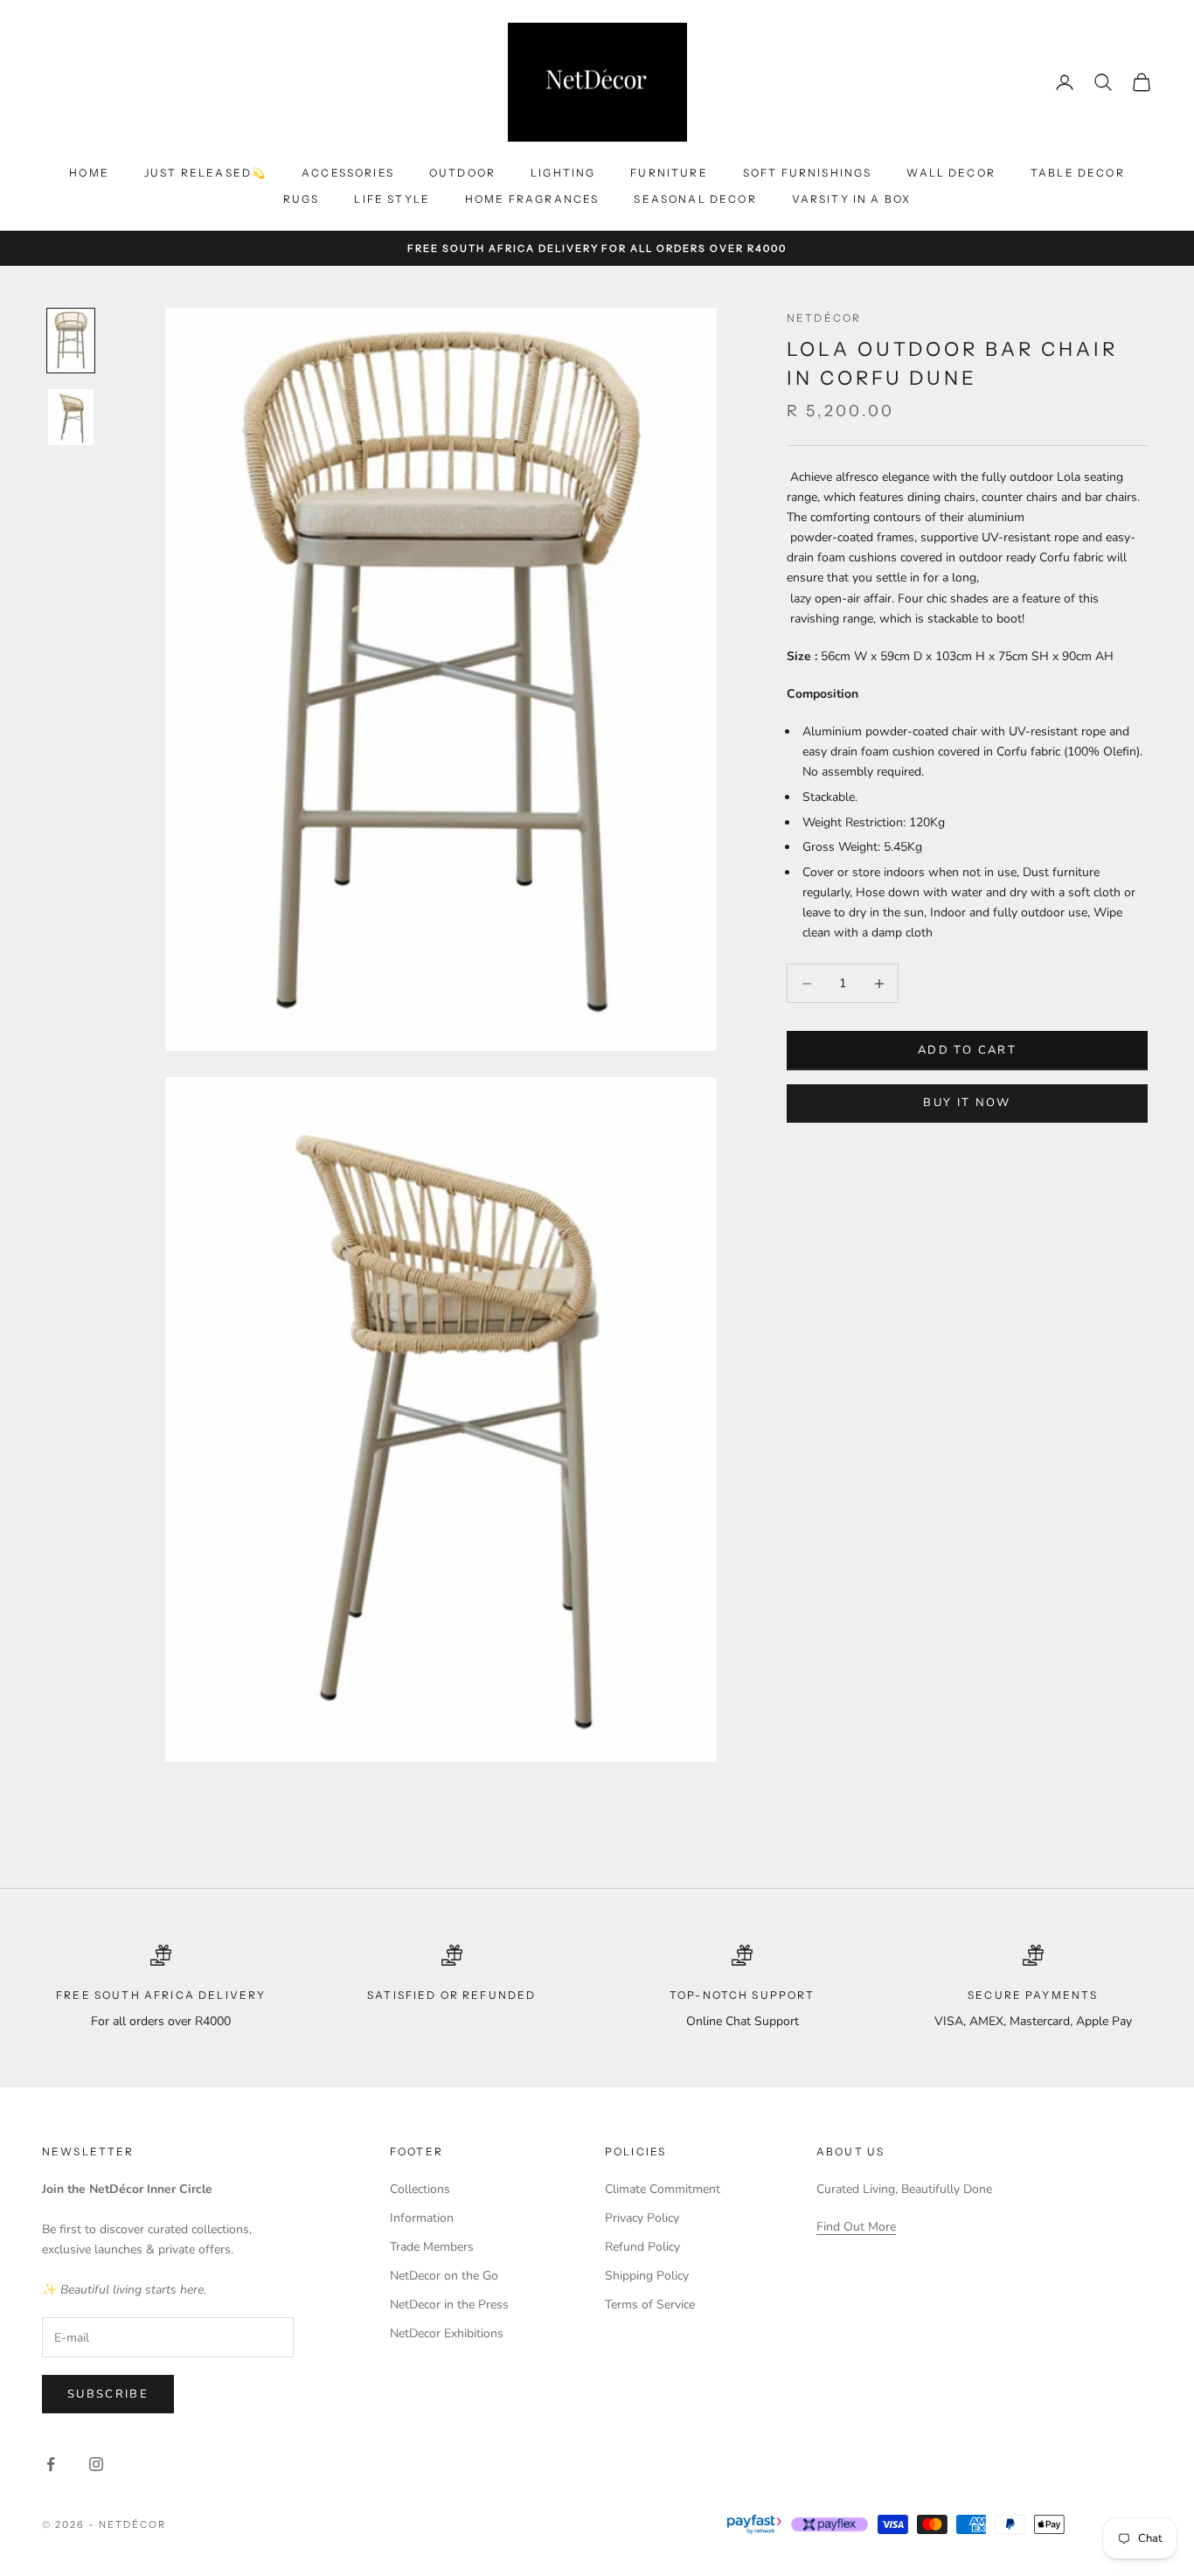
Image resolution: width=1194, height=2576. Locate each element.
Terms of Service (650, 2304)
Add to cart (967, 1050)
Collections (420, 2189)
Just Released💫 (205, 173)
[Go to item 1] (71, 341)
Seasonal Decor (695, 199)
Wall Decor (951, 173)
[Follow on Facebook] (51, 2464)
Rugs (302, 199)
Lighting (563, 173)
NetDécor (824, 318)
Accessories (348, 173)
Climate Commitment (663, 2189)
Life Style (392, 199)
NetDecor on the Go (444, 2276)
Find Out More (856, 2227)
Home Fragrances (532, 199)
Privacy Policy (642, 2218)
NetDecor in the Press (449, 2304)
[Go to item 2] (71, 417)
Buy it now (967, 1104)
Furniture (669, 173)
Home (89, 173)
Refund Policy (642, 2247)
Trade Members (432, 2247)
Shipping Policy (647, 2276)
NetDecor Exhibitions (447, 2333)
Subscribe (108, 2394)
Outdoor (462, 173)
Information (422, 2218)
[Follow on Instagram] (96, 2464)
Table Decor (1078, 173)
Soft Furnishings (808, 173)
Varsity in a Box (852, 199)
